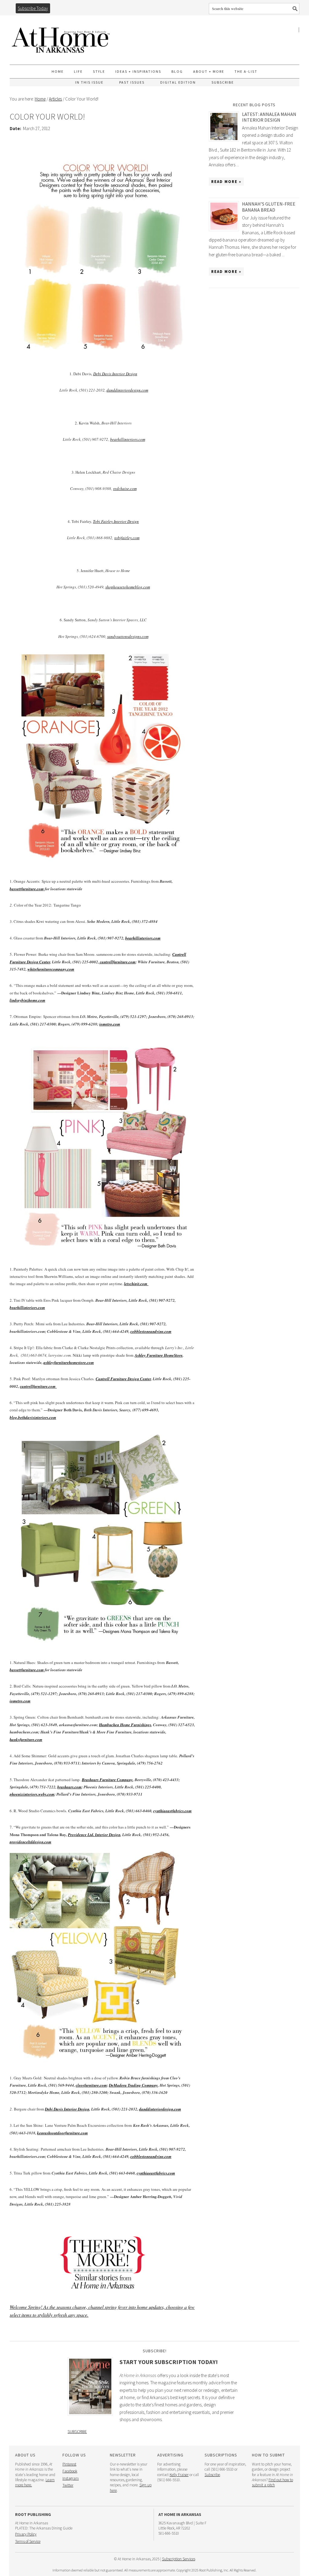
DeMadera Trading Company (133, 2085)
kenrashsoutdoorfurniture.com (62, 2133)
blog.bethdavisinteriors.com (33, 1417)
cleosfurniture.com (91, 2085)
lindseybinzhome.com (27, 1000)
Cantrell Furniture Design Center (123, 1379)
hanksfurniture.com (26, 1739)
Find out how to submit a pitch (272, 2482)
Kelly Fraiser (179, 2475)
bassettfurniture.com (27, 889)
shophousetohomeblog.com (128, 587)
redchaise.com (125, 488)
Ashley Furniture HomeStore (159, 1355)
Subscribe (77, 2431)
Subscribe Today (33, 8)
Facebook (70, 2471)
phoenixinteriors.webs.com (32, 1794)
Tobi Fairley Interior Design (116, 521)
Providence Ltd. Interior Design (94, 1835)
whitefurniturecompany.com (51, 969)
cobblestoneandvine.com (151, 1331)
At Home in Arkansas (61, 37)
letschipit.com (136, 1284)
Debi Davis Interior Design (115, 374)
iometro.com (110, 1024)
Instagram (71, 2478)
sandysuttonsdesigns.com (128, 636)
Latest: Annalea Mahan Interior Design (269, 117)
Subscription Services (179, 2559)
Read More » (226, 182)
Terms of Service (28, 2541)
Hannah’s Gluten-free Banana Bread (269, 207)
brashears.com (69, 1787)
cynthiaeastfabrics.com (172, 1811)
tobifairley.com (127, 538)
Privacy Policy (26, 2534)
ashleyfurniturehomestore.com (69, 1362)
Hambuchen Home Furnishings (125, 1725)
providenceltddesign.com (30, 1842)
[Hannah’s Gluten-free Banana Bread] (225, 216)
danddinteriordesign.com (127, 390)
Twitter (68, 2485)
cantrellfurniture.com (117, 962)
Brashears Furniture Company (107, 1780)
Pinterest (69, 2464)
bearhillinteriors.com (128, 439)
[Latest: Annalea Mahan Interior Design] (225, 126)
